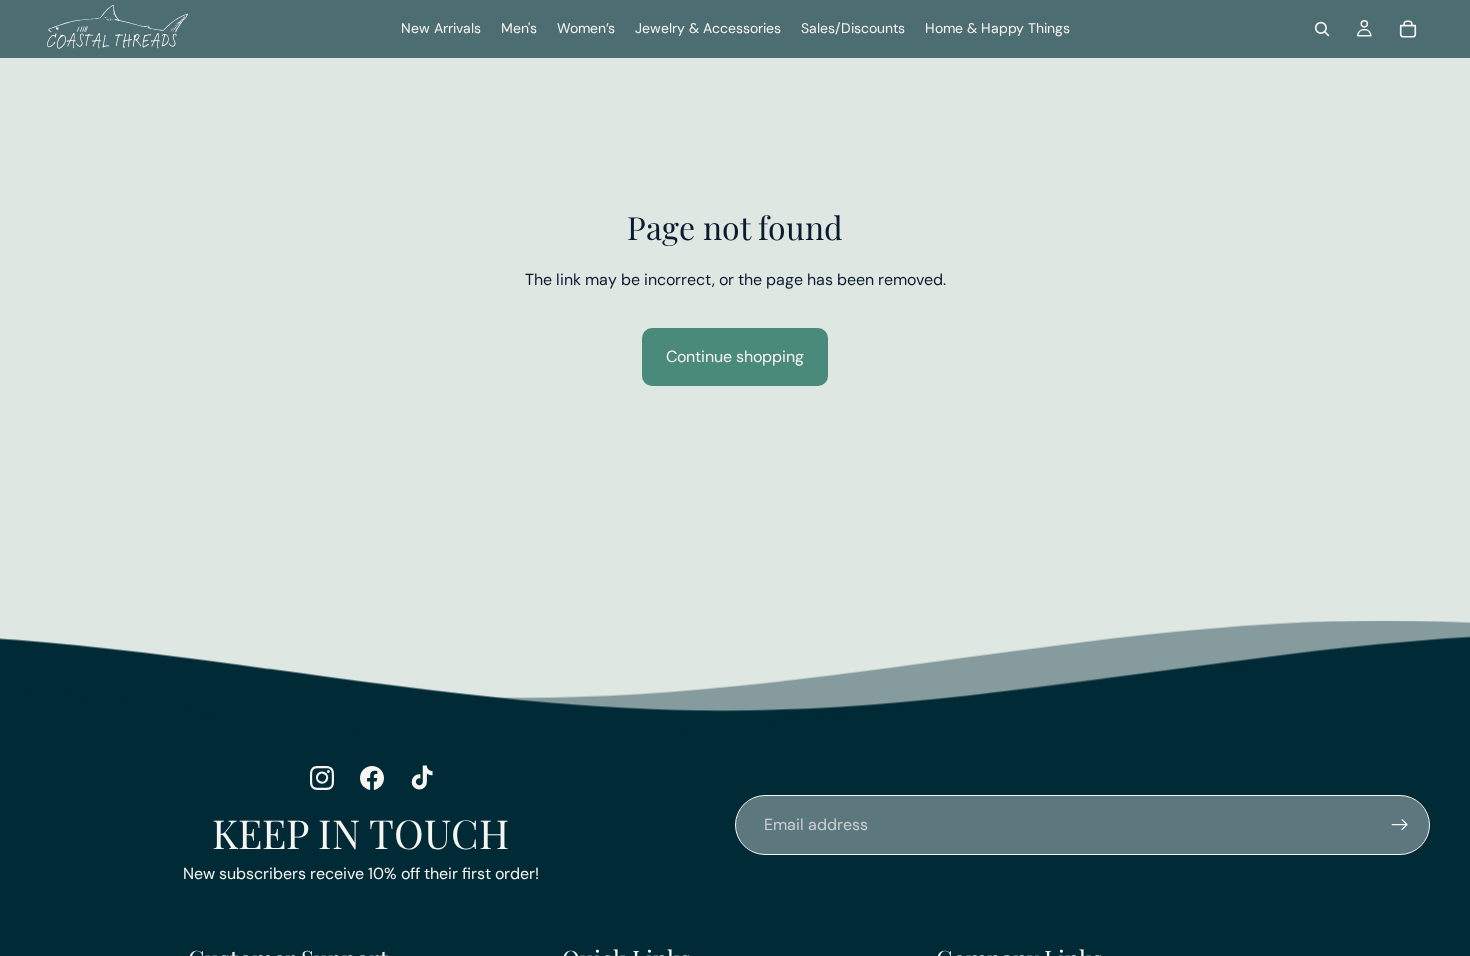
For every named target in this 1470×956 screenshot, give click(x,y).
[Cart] (1408, 29)
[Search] (1322, 29)
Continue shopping (735, 356)
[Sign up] (1400, 825)
